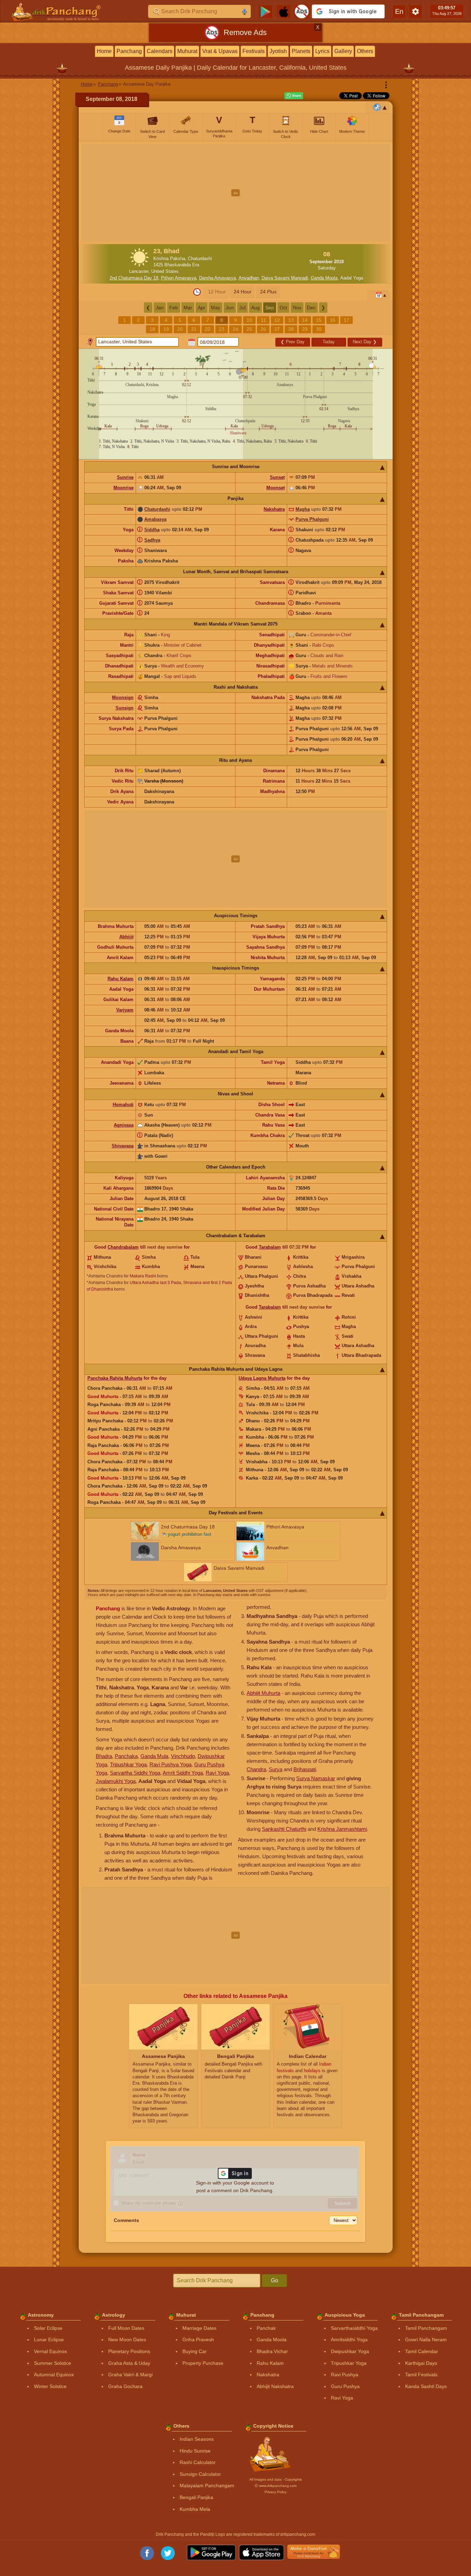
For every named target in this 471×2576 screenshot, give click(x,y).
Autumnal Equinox (54, 2375)
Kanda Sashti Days (426, 2386)
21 (194, 329)
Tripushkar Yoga (128, 1764)
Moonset (276, 488)
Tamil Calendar (422, 2351)
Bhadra (104, 1756)
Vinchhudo (183, 1756)
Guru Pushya (345, 2386)
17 (346, 320)
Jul (242, 308)
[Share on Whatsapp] (294, 96)
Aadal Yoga (352, 278)
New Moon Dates (127, 2340)
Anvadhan (249, 278)
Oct (283, 308)
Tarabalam (270, 1247)
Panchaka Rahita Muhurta (115, 1378)
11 (263, 320)
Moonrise (123, 488)
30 (319, 329)
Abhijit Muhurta (263, 1693)
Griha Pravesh (198, 2340)
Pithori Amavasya (179, 278)
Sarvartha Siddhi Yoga (135, 1773)
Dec (311, 308)
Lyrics (322, 51)
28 (291, 329)
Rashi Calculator (198, 2462)
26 (263, 329)
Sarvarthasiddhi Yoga (354, 2328)
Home (104, 51)
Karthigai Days (421, 2363)
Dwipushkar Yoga (350, 2351)
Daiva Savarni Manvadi (285, 278)
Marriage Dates (199, 2328)
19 (166, 329)
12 (277, 320)
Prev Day (293, 342)
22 (208, 329)
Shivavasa (123, 1146)
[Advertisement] (236, 193)
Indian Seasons (197, 2439)
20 (180, 329)
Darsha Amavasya (217, 278)
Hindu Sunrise (195, 2451)
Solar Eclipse (48, 2328)
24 (235, 329)
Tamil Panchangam (426, 2328)
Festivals (254, 51)
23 (222, 329)
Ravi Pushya (345, 2375)
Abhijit (126, 937)
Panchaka (126, 1756)
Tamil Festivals (421, 2375)
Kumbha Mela (195, 2509)
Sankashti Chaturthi (284, 1829)
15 (319, 320)
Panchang (129, 51)
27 (277, 329)
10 (249, 320)
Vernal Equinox (50, 2351)
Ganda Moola (324, 278)
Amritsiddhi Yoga (349, 2340)
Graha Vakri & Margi (130, 2375)
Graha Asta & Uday (129, 2363)
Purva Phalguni (312, 519)
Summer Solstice (53, 2363)
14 (305, 320)
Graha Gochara (125, 2386)
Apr (202, 308)
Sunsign (125, 708)
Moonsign (123, 697)
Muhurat (187, 51)
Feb (174, 308)
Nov (297, 308)
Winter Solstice (50, 2386)
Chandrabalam (123, 1247)
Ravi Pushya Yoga (170, 1764)
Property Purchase (203, 2363)
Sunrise (125, 477)
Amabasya (155, 519)
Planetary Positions (129, 2351)
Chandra (256, 1769)
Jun (230, 308)
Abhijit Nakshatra (275, 2386)
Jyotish (278, 51)
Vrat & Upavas (220, 51)
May (216, 308)
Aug (255, 308)
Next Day (365, 342)
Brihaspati (305, 1769)
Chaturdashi (157, 509)
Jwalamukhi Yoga (116, 1781)
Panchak (266, 2328)
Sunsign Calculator (200, 2474)
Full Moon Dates (126, 2328)
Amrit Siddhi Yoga (183, 1773)
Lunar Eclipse (49, 2340)
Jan (160, 308)
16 (333, 320)
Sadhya (152, 540)
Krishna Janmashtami (342, 1829)
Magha (303, 509)
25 (249, 329)
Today (329, 342)
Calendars (160, 51)
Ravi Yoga (217, 1773)
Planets (301, 51)
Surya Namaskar (316, 1778)
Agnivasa (124, 1125)
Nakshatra (274, 509)
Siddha (152, 530)
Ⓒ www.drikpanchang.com (276, 2486)
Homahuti (123, 1105)
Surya (276, 1769)
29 (305, 329)
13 (291, 320)
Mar (188, 308)
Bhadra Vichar (272, 2351)
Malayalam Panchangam (207, 2485)
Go (275, 2280)
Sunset (277, 477)
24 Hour (243, 292)
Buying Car (195, 2351)
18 (152, 329)
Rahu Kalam (121, 979)
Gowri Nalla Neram (426, 2340)
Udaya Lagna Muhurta (262, 1378)
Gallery (343, 51)
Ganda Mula (154, 1756)
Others (365, 51)
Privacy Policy (276, 2492)
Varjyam (125, 1010)
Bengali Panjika (196, 2497)
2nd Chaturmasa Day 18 (134, 278)
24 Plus (268, 292)
